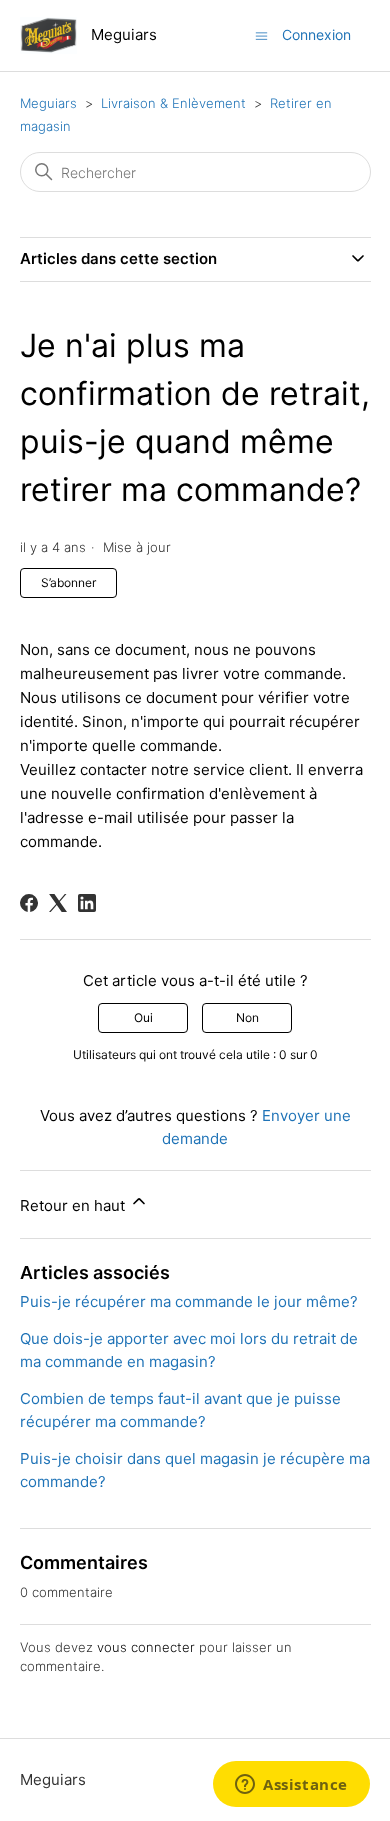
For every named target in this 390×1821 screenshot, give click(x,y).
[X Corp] (58, 903)
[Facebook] (29, 903)
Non (247, 1017)
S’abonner (68, 582)
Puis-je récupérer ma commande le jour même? (189, 1301)
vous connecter (146, 1647)
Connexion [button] (316, 34)
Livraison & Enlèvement (173, 103)
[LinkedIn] (87, 903)
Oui (143, 1017)
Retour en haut (74, 1205)
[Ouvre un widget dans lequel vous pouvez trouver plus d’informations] (291, 1786)
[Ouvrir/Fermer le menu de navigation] (261, 34)
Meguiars (50, 103)
